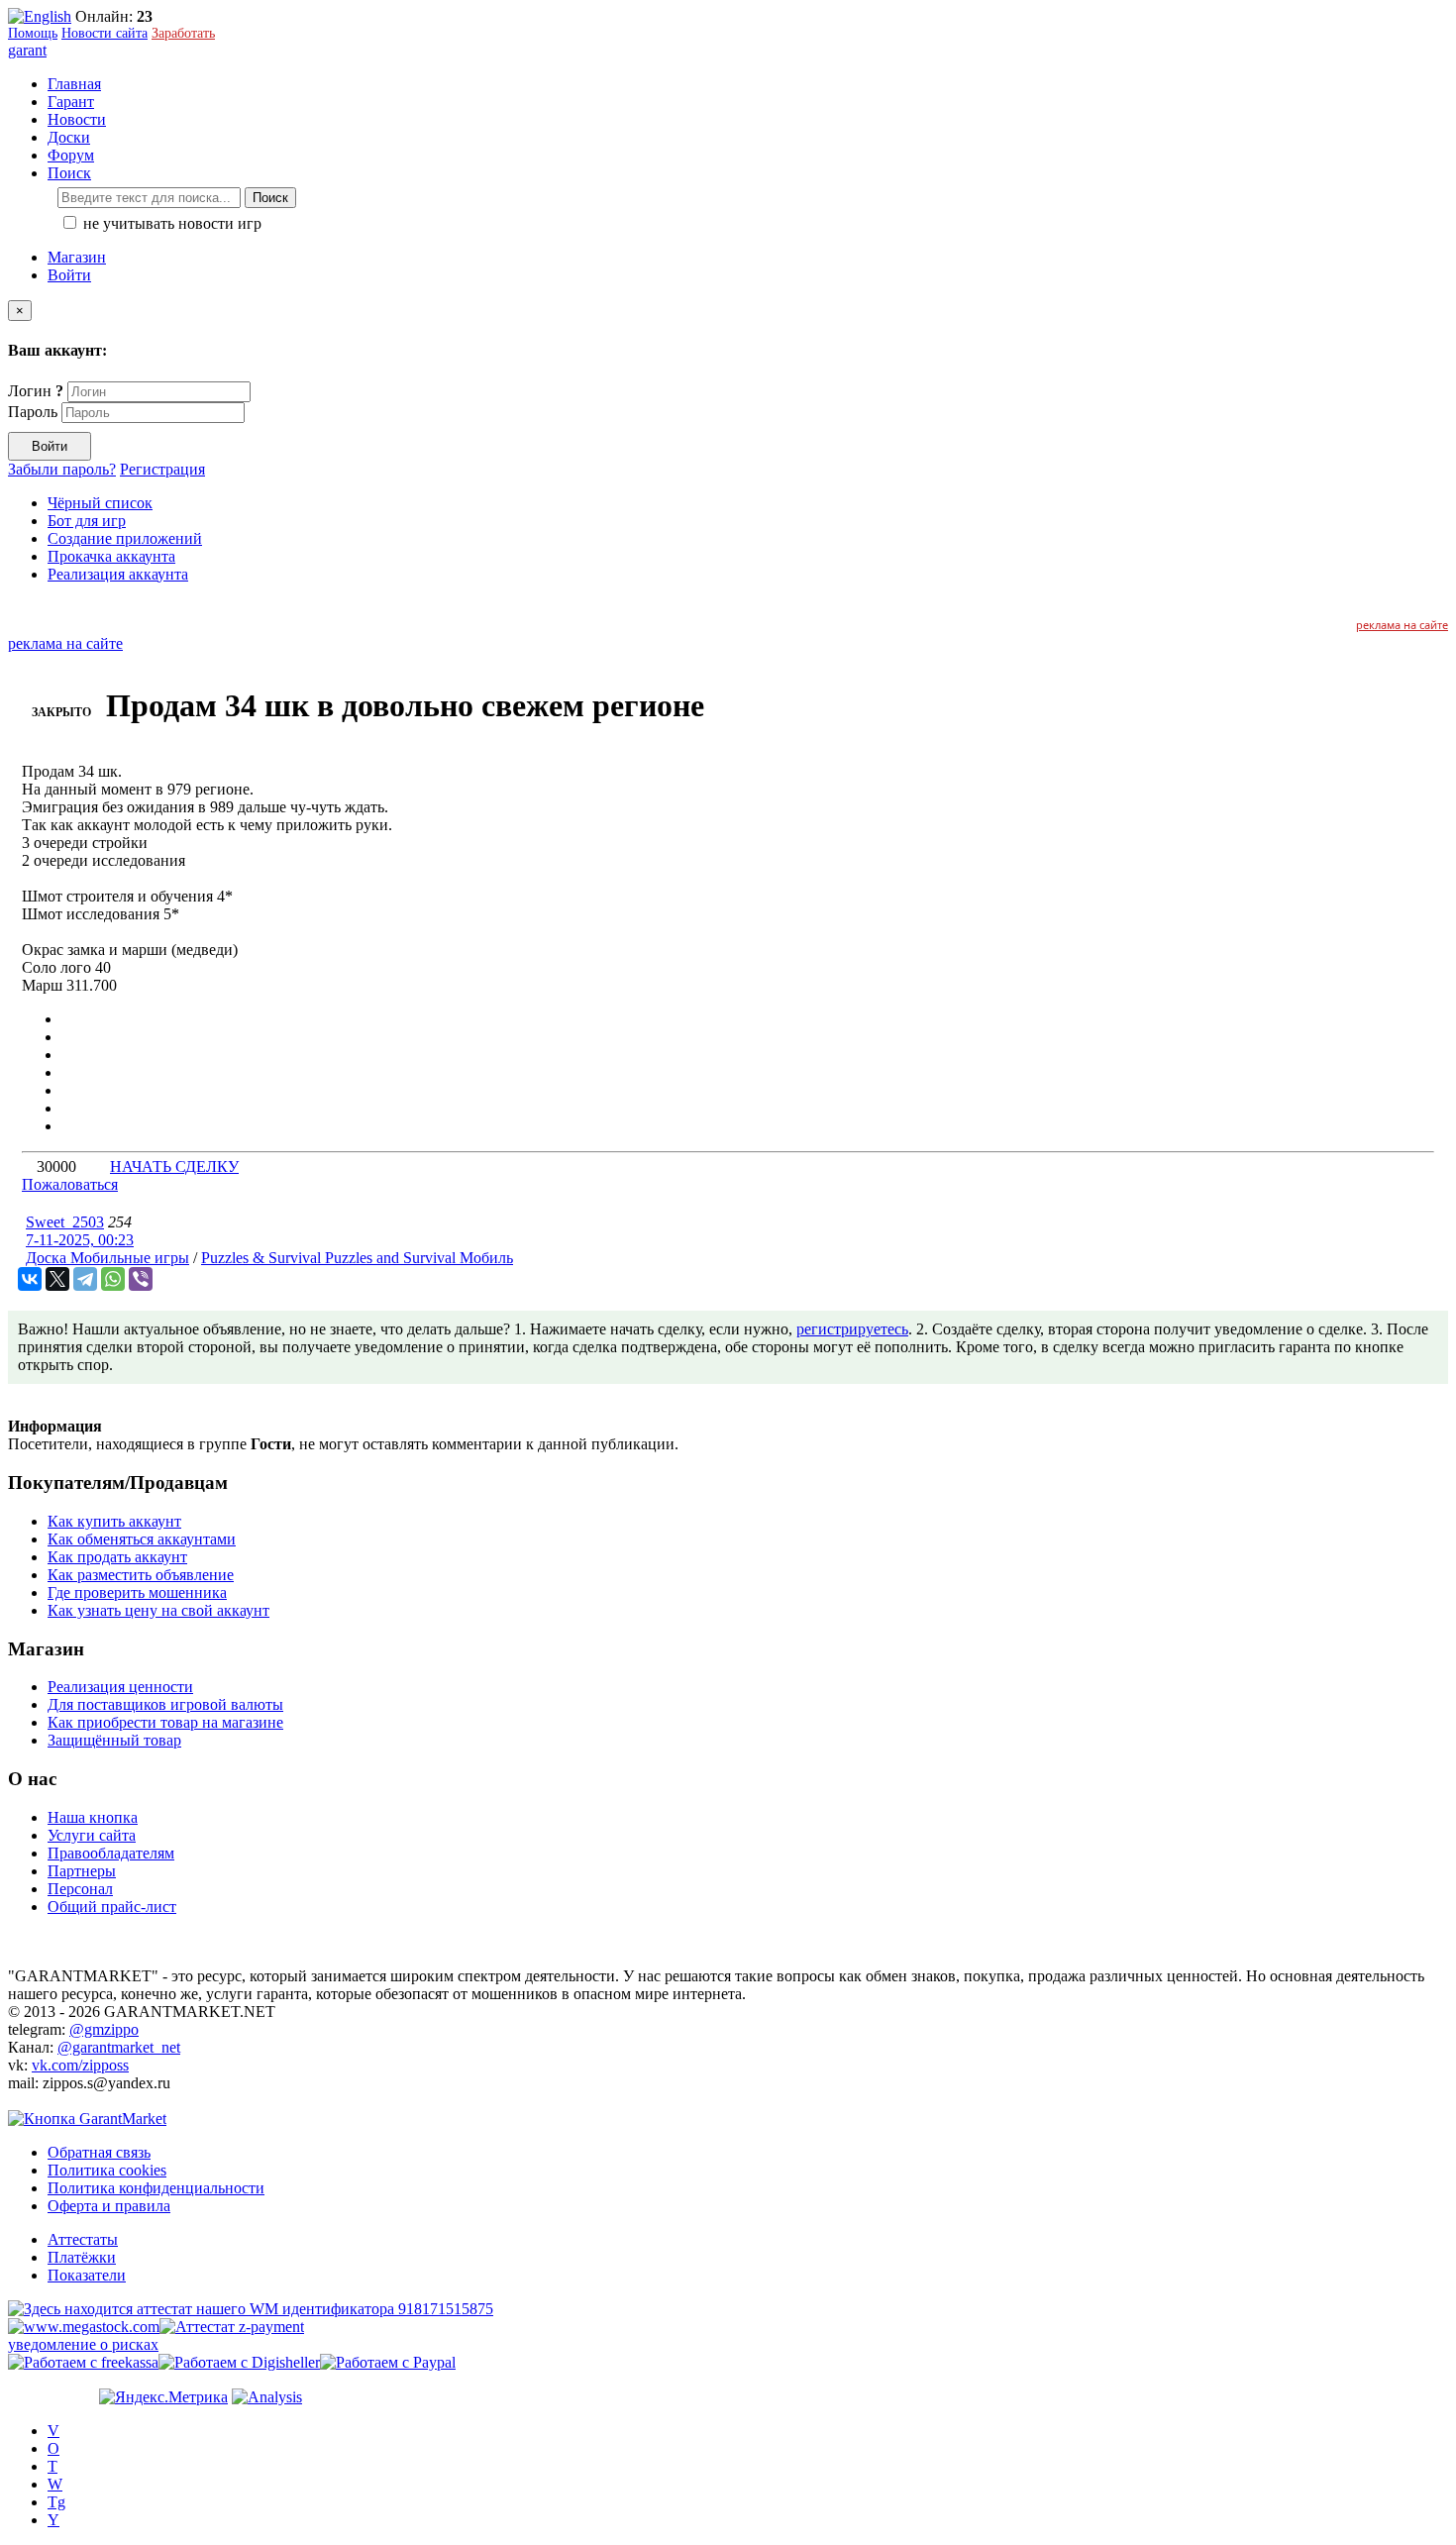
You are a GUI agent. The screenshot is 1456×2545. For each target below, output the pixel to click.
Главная (74, 84)
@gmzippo (104, 2029)
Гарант (71, 102)
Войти (69, 275)
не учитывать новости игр (170, 223)
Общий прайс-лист (112, 1907)
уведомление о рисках (83, 2344)
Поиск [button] (69, 173)
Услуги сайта (92, 1835)
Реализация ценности (120, 1687)
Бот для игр (87, 521)
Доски (69, 137)
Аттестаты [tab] (83, 2239)
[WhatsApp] (113, 1279)
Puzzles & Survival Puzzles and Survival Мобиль (357, 1258)
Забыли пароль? (62, 469)
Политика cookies (107, 2170)
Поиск (270, 198)
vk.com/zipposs (80, 2065)
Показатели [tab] (87, 2275)
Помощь (33, 33)
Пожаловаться (70, 1184)
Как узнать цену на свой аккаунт (158, 1610)
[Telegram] (85, 1279)
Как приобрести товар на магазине (165, 1722)
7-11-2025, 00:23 (80, 1240)
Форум (71, 155)
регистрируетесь (852, 1329)
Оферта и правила (109, 2206)
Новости (77, 119)
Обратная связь (99, 2152)
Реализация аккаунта (118, 574)
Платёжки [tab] (82, 2257)
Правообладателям (111, 1853)
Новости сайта (104, 33)
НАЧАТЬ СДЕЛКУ (174, 1166)
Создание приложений (125, 538)
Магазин (77, 257)
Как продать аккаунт (117, 1557)
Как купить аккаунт (114, 1521)
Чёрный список (100, 503)
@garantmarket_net (119, 2047)
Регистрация (162, 469)
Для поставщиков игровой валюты (165, 1704)
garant (27, 50)
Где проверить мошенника (137, 1592)
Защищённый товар (114, 1740)
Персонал (80, 1889)
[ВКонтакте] (30, 1279)
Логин (36, 391)
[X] (57, 1279)
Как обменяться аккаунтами (142, 1539)
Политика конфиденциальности (156, 2188)
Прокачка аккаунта (111, 556)
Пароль (33, 412)
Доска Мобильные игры (107, 1258)
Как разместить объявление (141, 1575)
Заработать (183, 33)
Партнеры (82, 1871)
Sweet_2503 (65, 1222)
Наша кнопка (93, 1817)
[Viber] (141, 1279)
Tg (56, 2502)
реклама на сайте (1402, 625)
